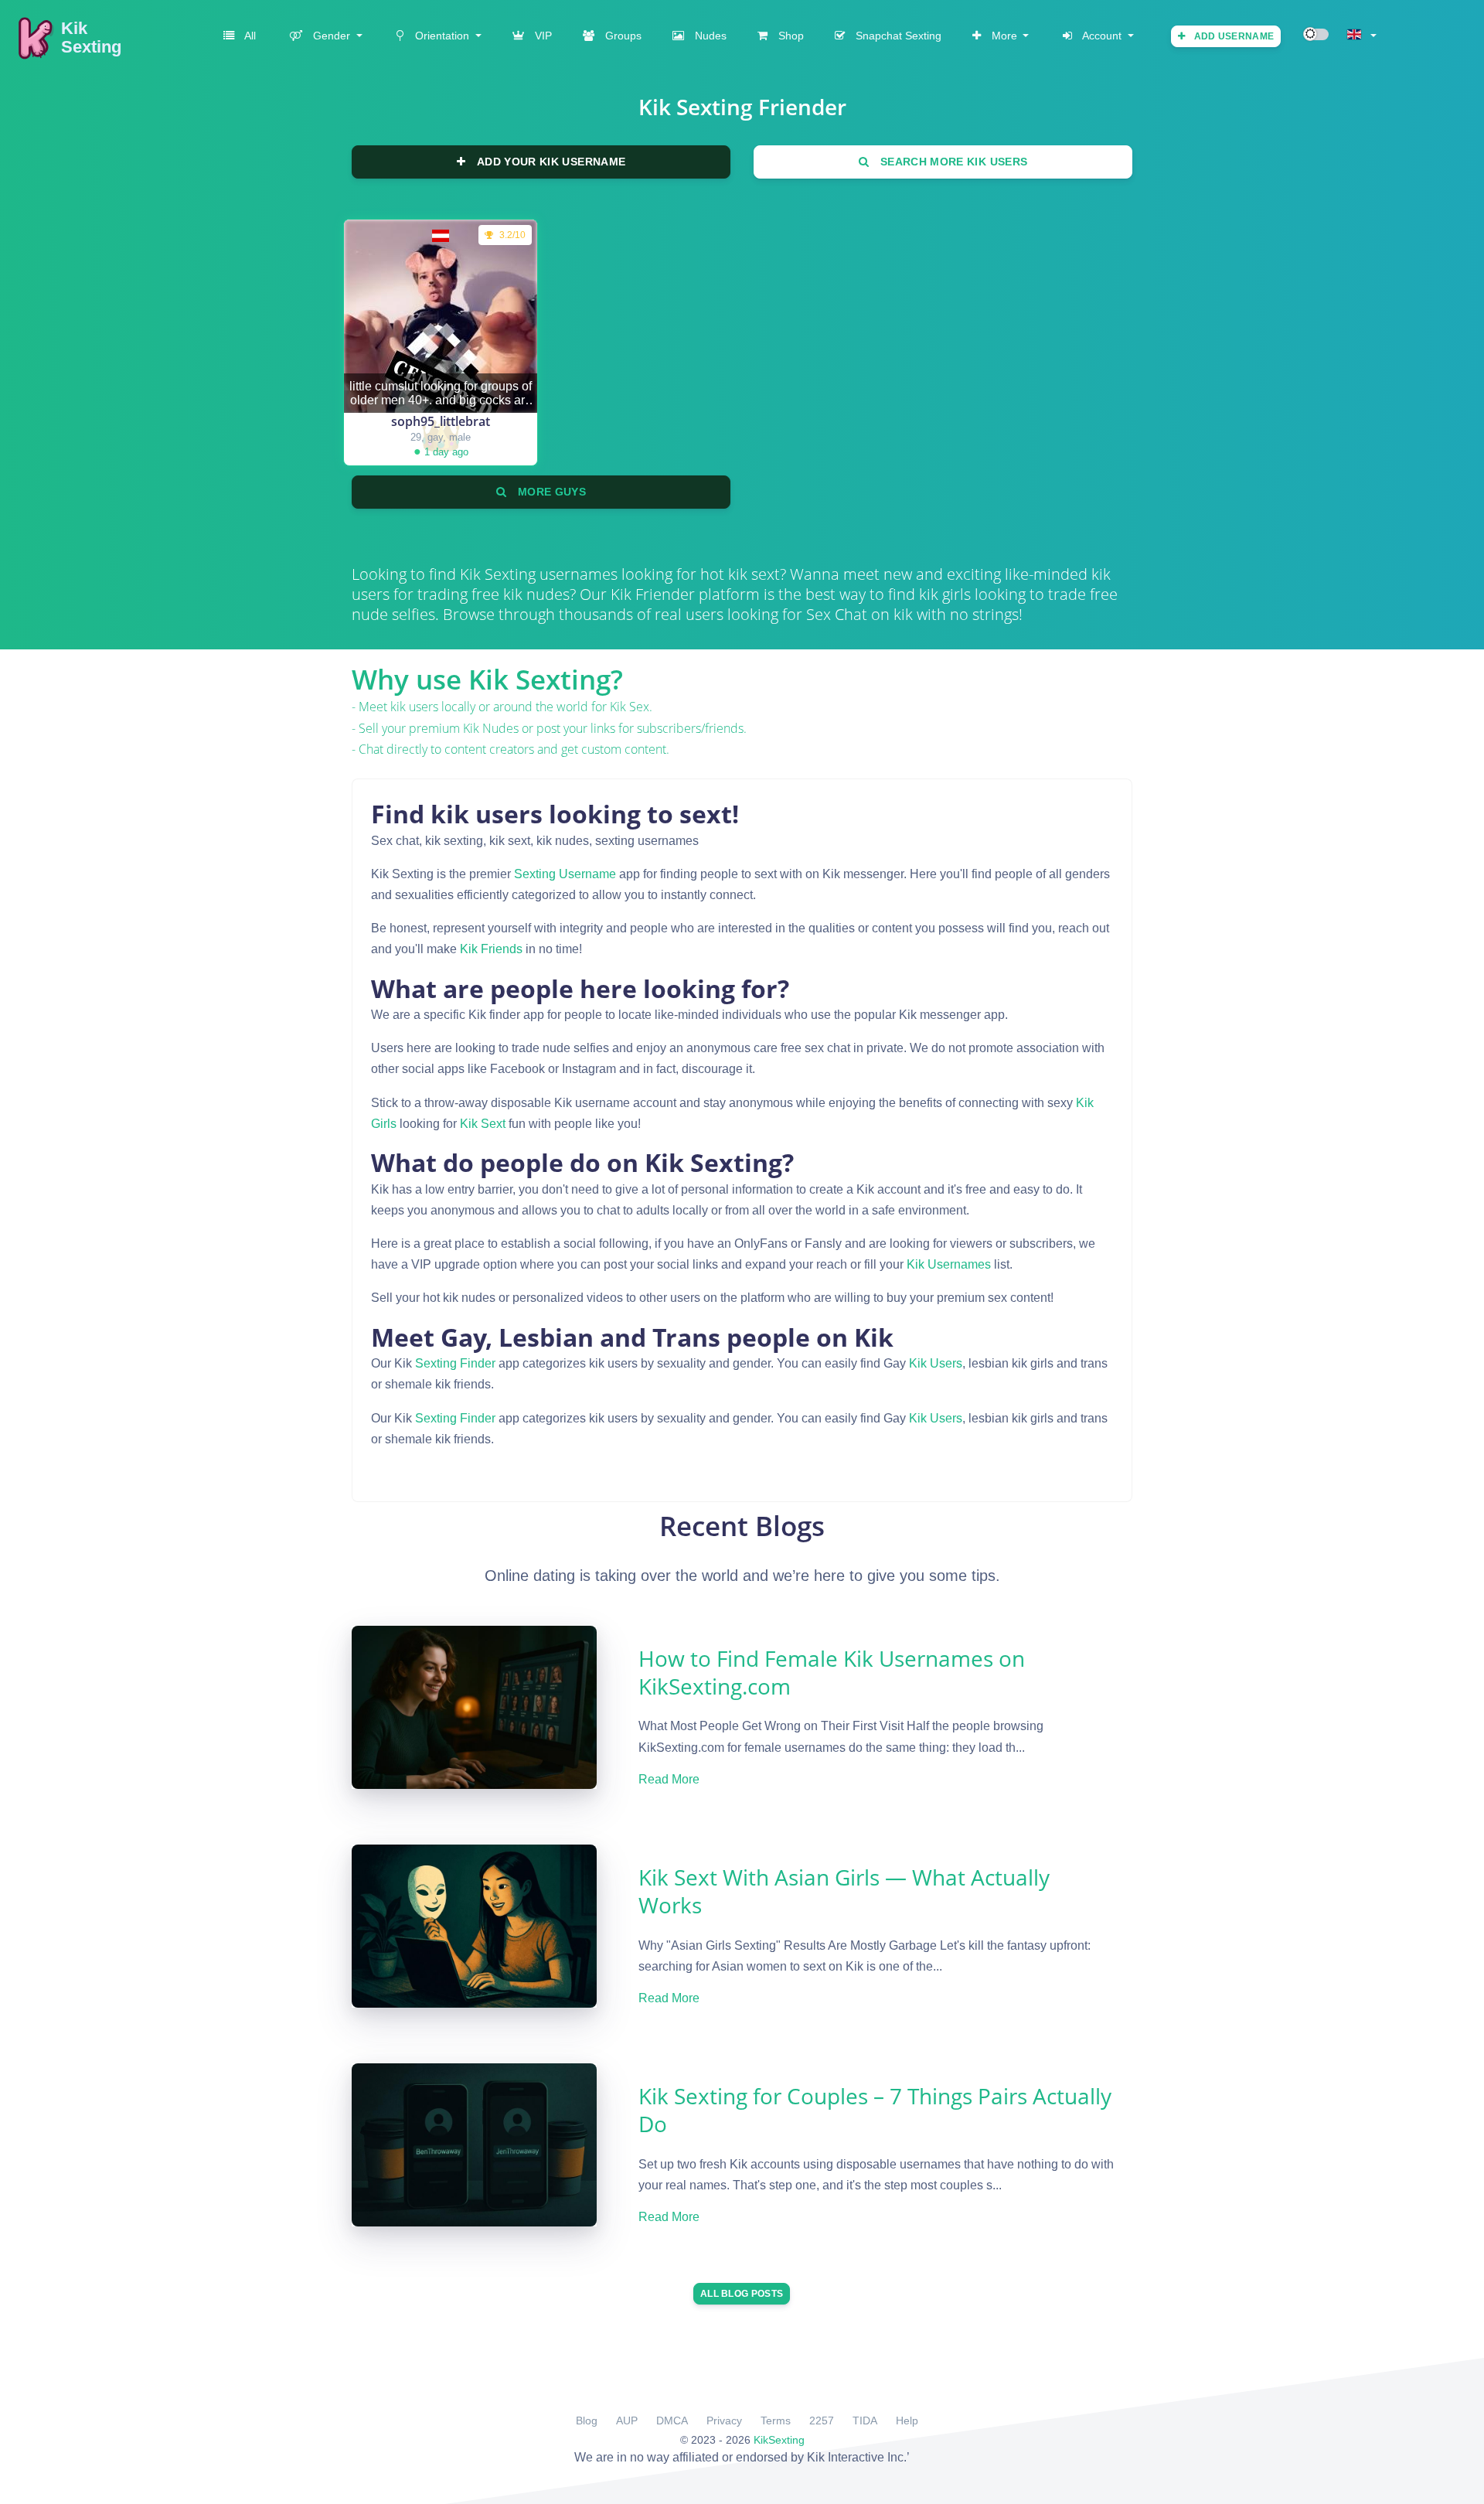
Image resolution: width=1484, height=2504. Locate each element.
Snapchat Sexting (897, 36)
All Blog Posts (742, 2294)
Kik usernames (949, 1264)
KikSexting (779, 2440)
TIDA (865, 2421)
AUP (627, 2421)
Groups (622, 36)
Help (907, 2421)
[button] (325, 36)
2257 (822, 2421)
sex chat (837, 614)
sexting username (565, 874)
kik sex (630, 707)
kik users (936, 1363)
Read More (669, 1779)
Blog (587, 2421)
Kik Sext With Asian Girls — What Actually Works (844, 1891)
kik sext (483, 1124)
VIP (542, 36)
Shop (790, 36)
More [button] (1004, 36)
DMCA (672, 2421)
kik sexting (498, 574)
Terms (776, 2421)
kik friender (653, 594)
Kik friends (491, 949)
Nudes (709, 36)
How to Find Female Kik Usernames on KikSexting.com (832, 1672)
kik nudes (491, 728)
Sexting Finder (455, 1363)
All (249, 36)
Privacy (724, 2421)
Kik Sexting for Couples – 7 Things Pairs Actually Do (875, 2110)
